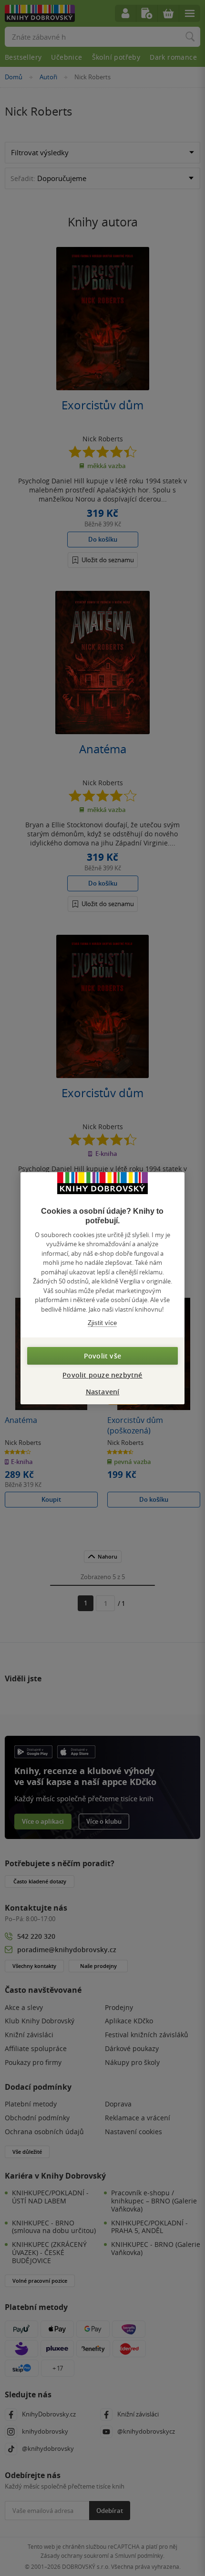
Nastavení (103, 1392)
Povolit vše (102, 1356)
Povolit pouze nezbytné (102, 1375)
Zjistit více (102, 1323)
